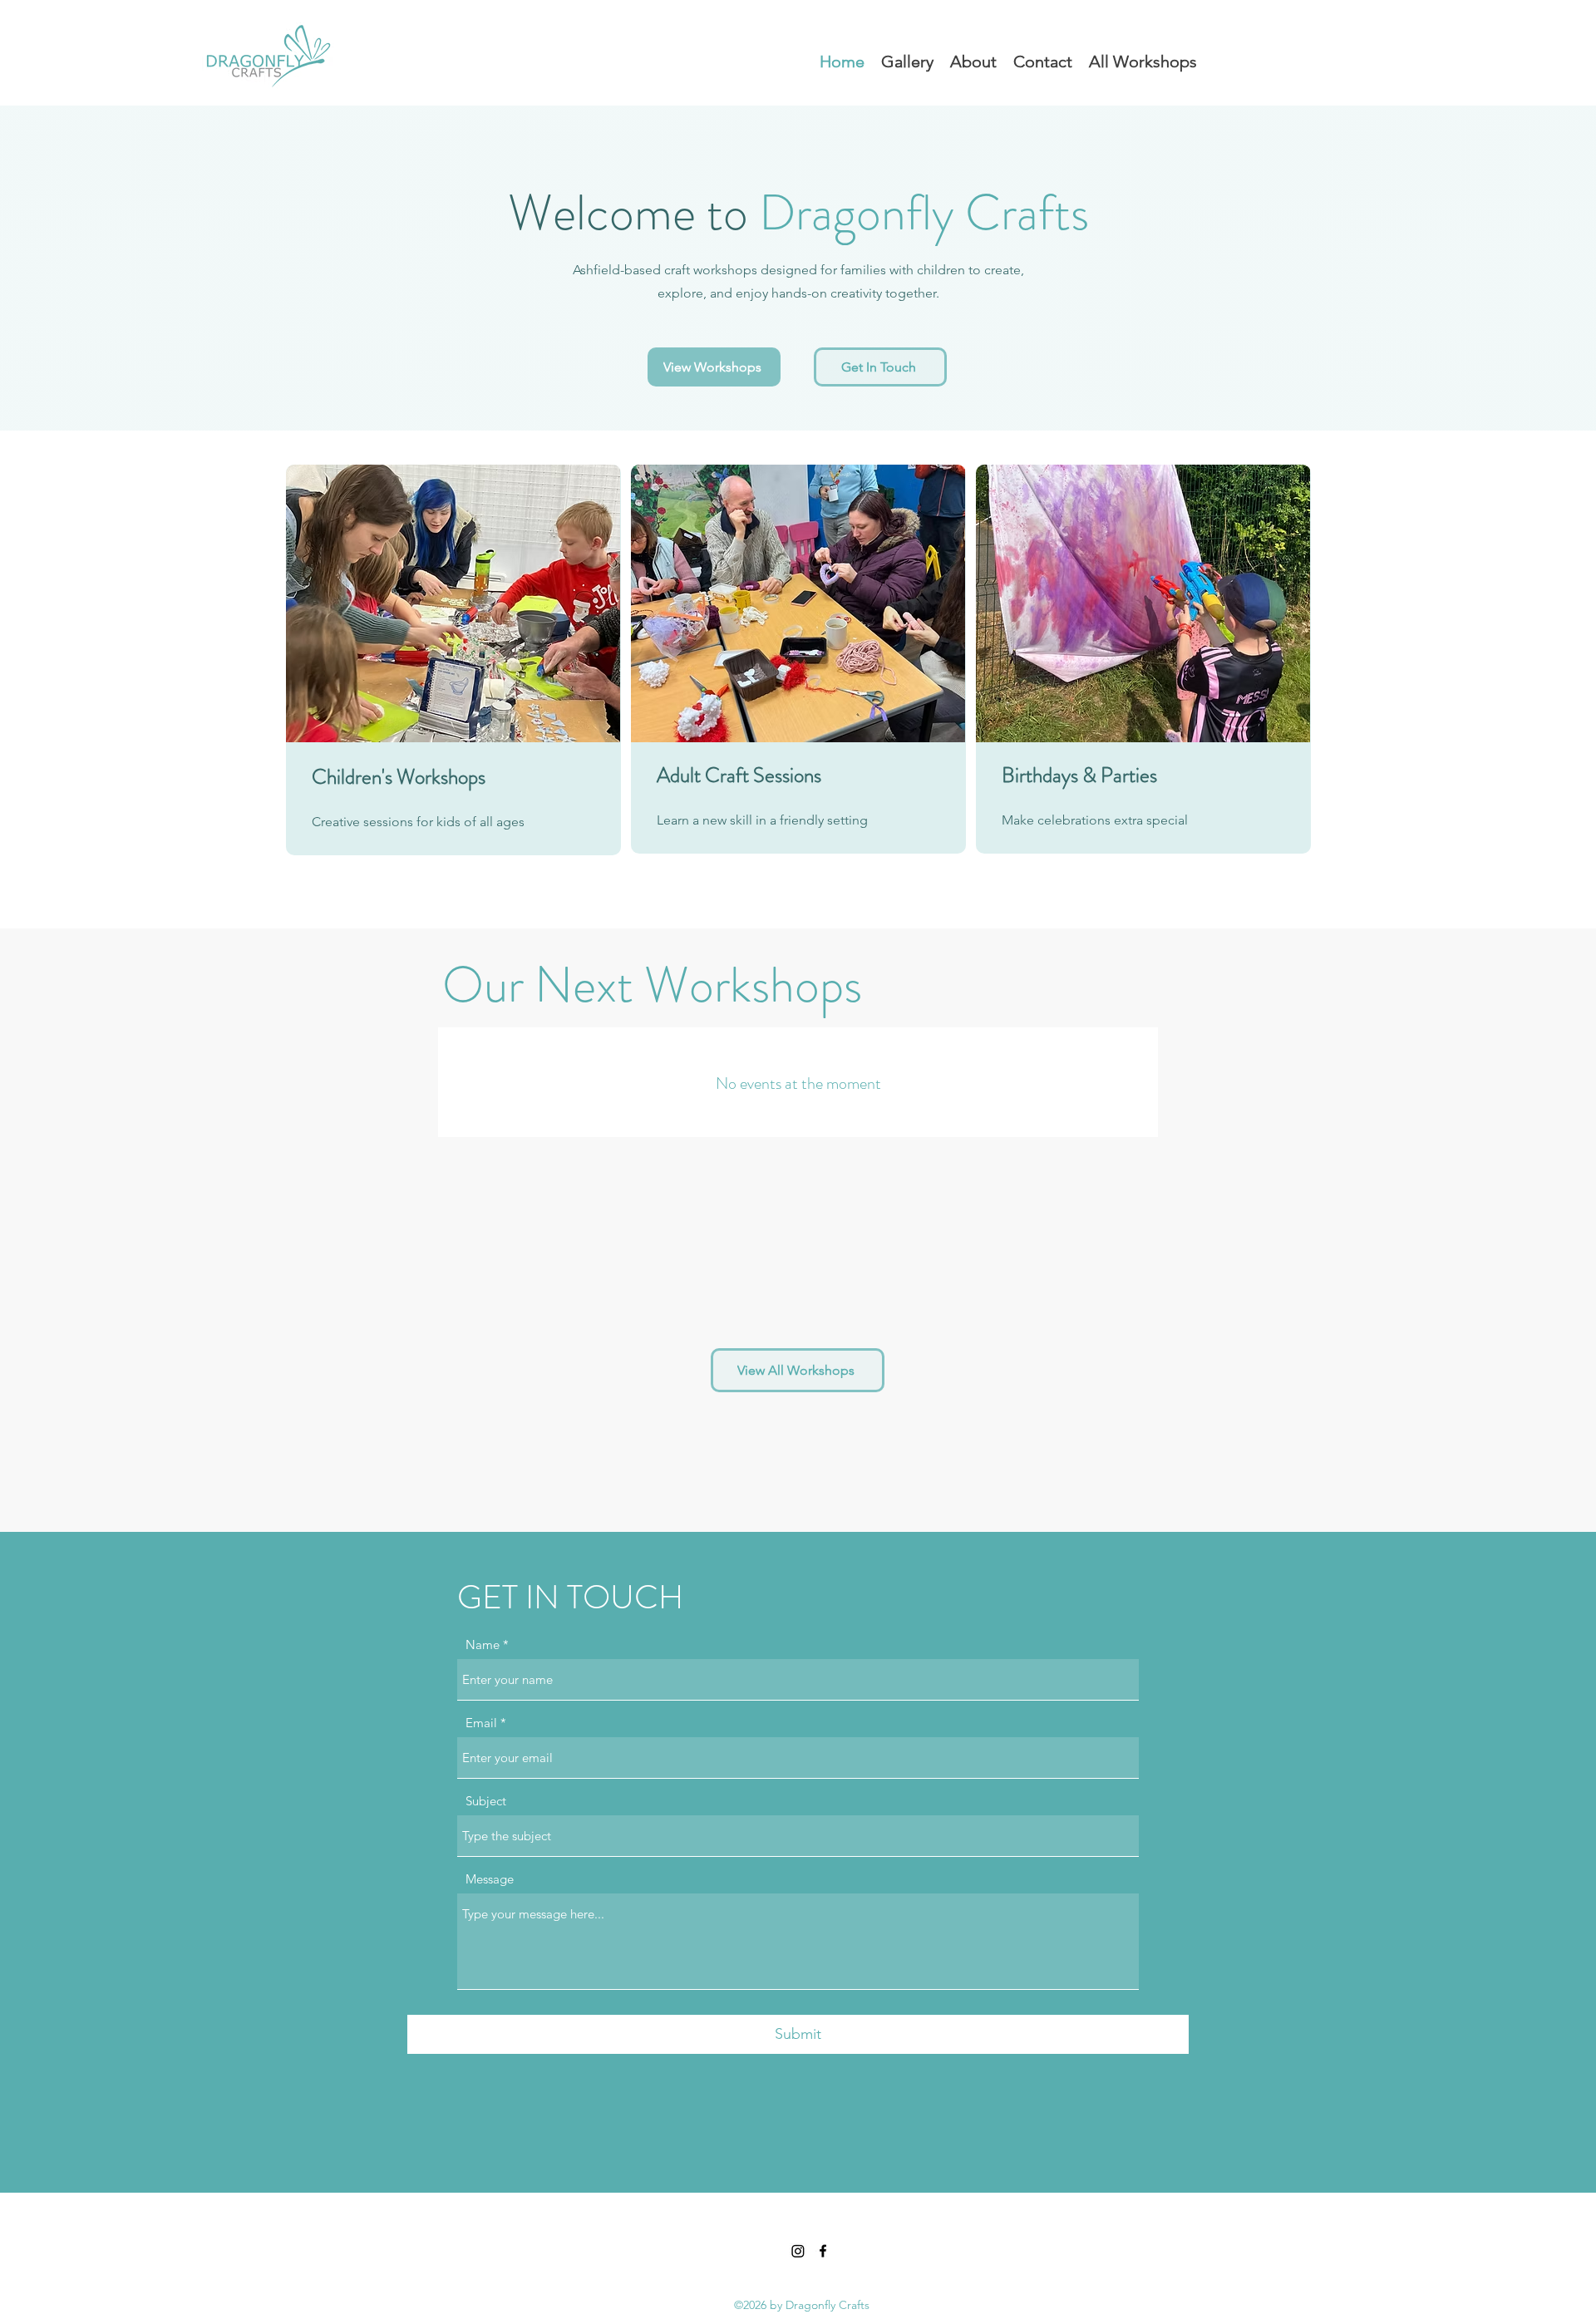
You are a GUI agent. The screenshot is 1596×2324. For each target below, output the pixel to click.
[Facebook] (823, 2251)
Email (481, 1723)
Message (490, 1879)
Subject (486, 1801)
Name (483, 1645)
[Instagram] (798, 2251)
